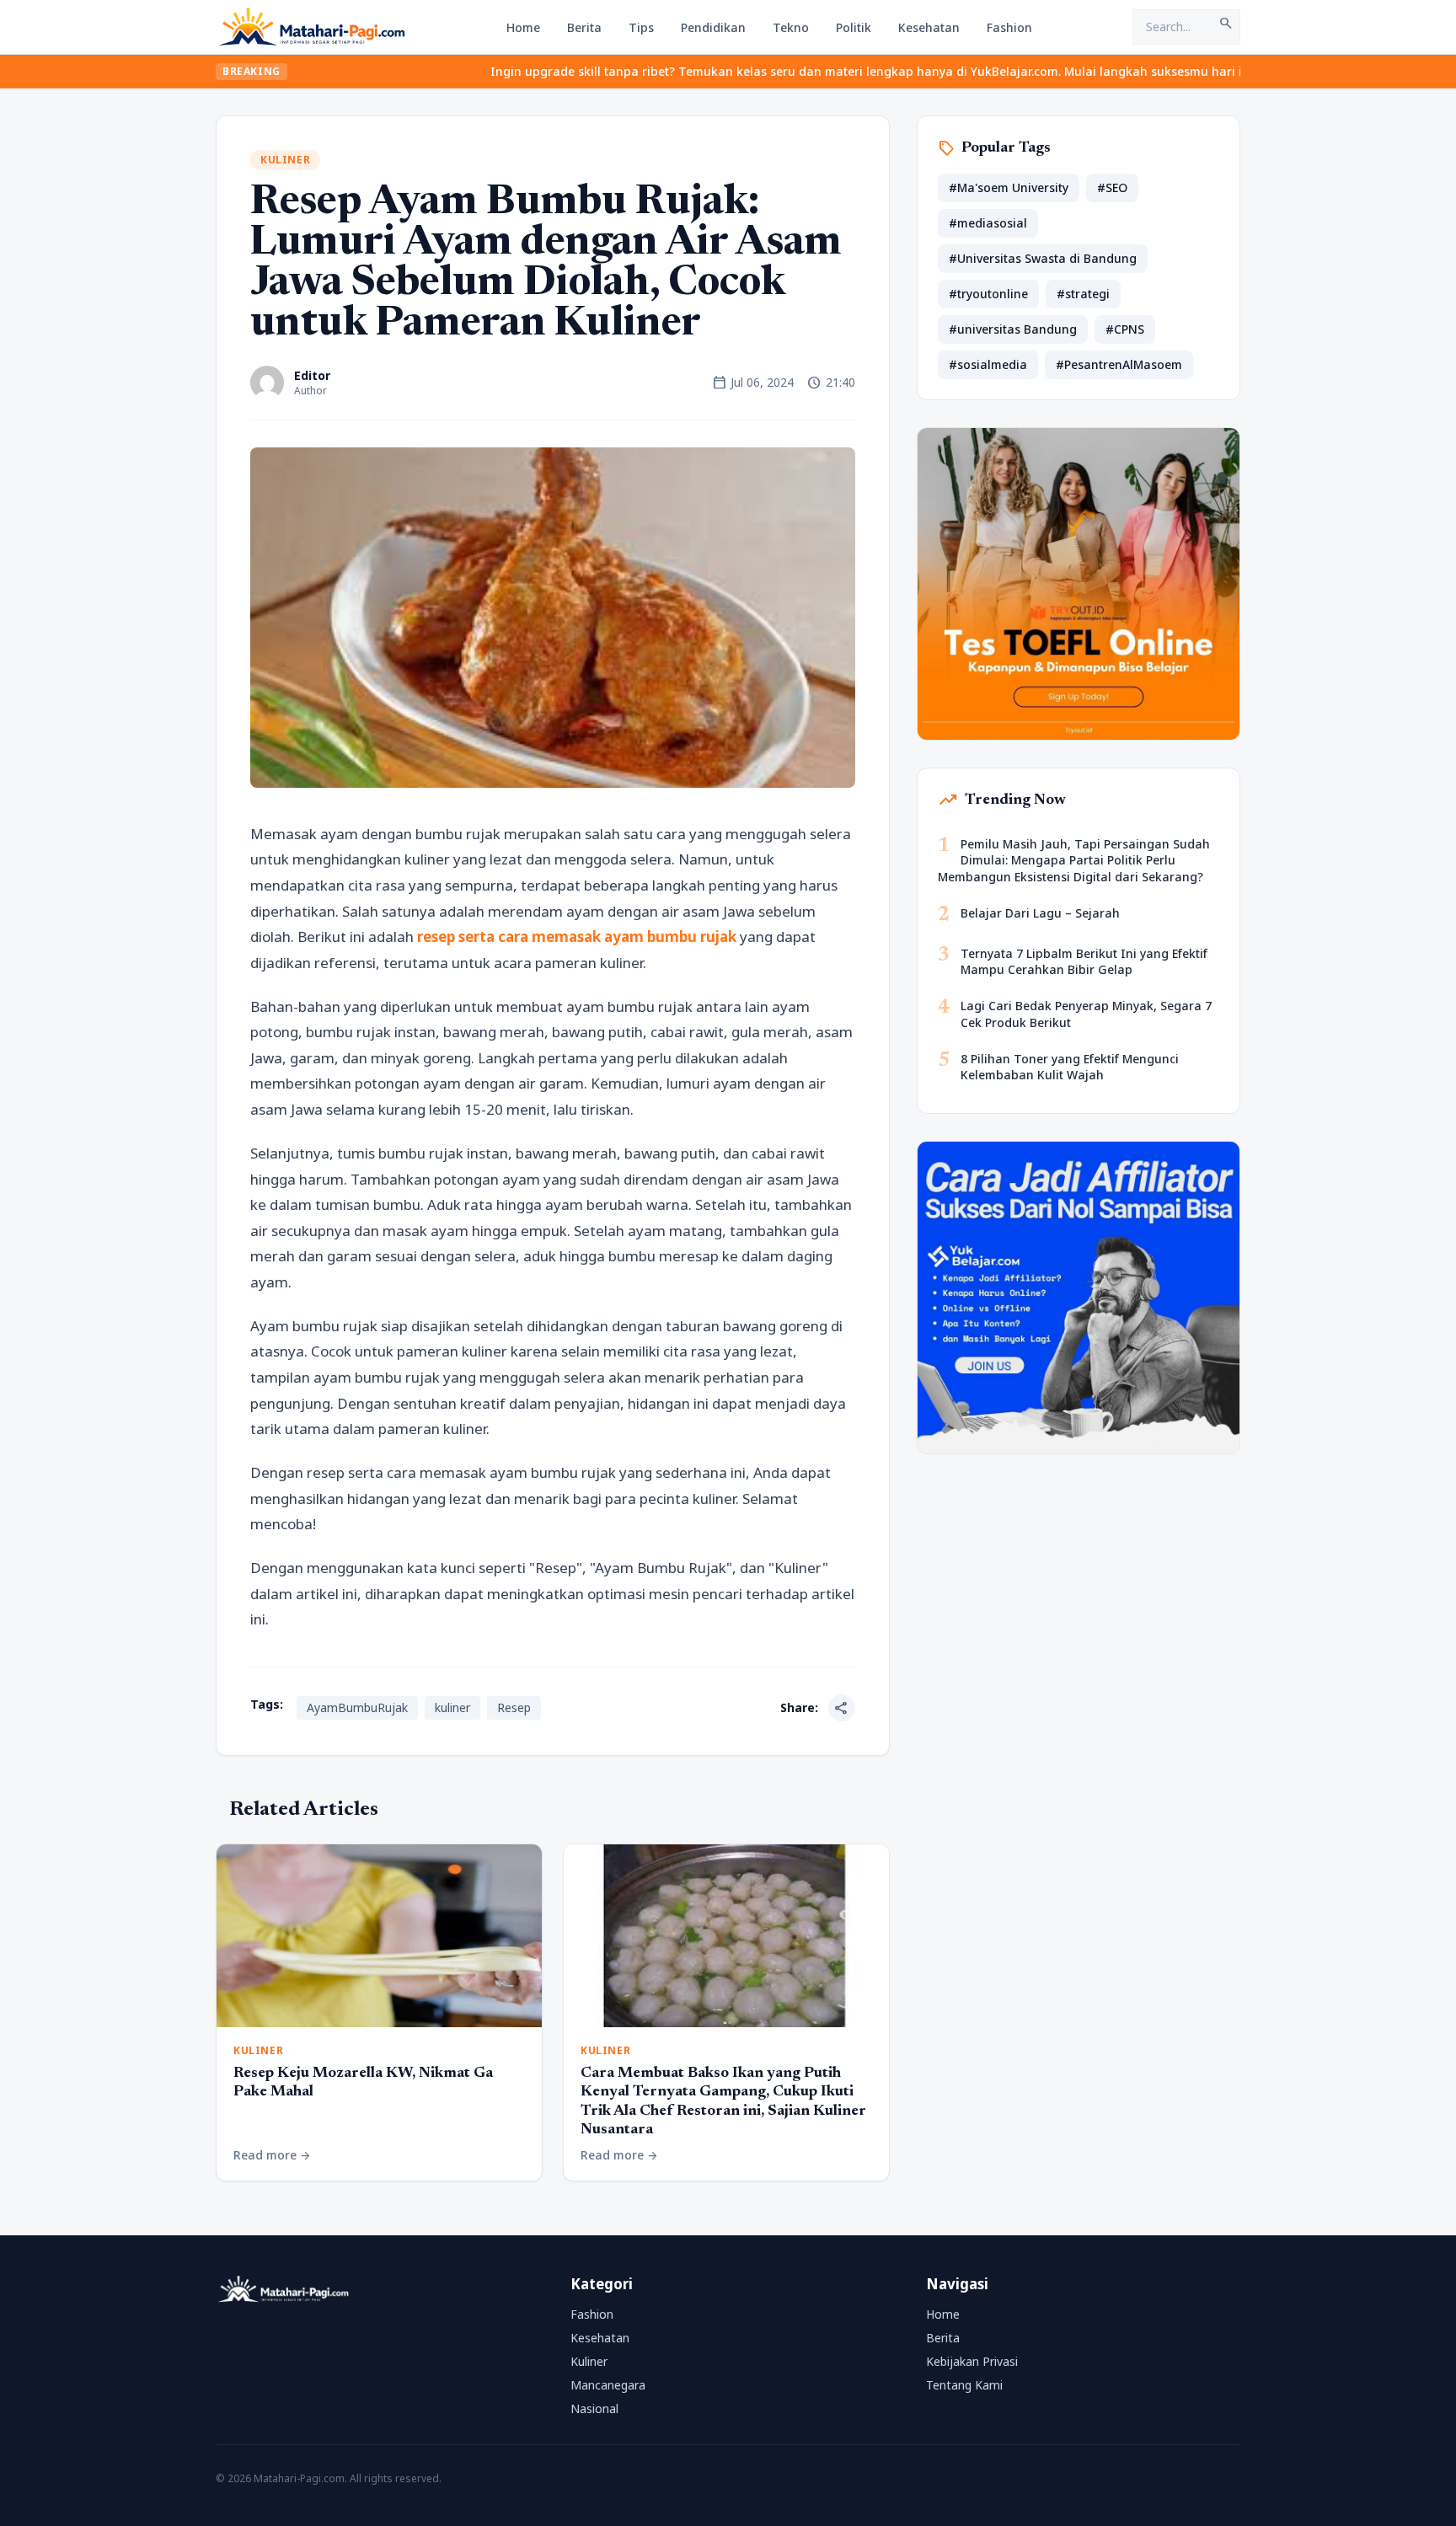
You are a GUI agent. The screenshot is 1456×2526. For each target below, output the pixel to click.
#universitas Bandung (1013, 329)
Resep (514, 1707)
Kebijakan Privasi (972, 2361)
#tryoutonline (988, 294)
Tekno (791, 27)
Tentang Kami (964, 2385)
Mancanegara (608, 2385)
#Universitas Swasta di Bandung (1043, 258)
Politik (854, 27)
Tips (641, 27)
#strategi (1083, 294)
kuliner (452, 1707)
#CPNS (1125, 329)
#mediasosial (988, 223)
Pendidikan (713, 27)
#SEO (1112, 187)
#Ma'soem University (1009, 187)
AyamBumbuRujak (357, 1707)
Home (523, 27)
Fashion (1009, 27)
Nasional (594, 2408)
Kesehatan (929, 27)
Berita (584, 27)
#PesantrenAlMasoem (1119, 364)
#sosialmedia (988, 364)
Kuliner (285, 160)
